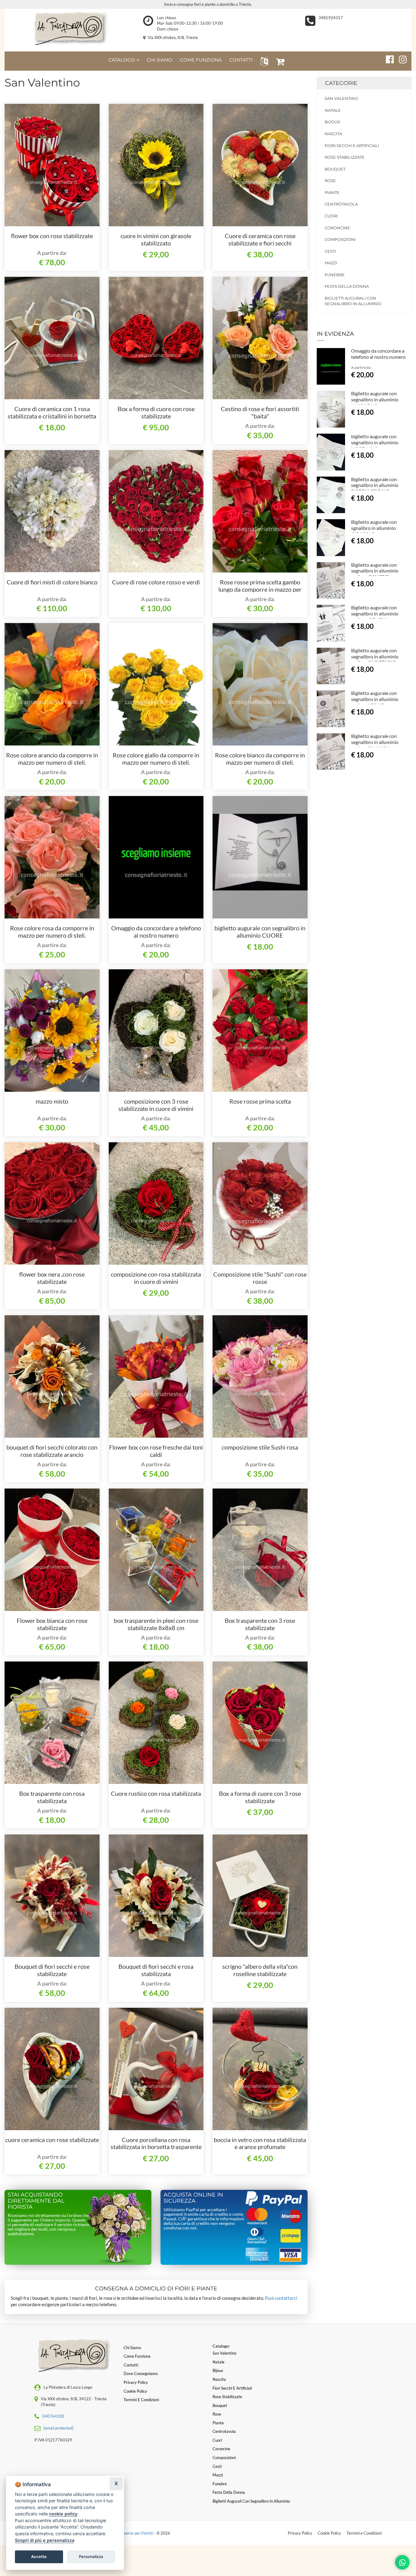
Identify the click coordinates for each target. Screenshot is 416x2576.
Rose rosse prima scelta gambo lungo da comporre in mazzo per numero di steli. (260, 589)
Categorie (341, 83)
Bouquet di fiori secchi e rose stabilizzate (52, 1970)
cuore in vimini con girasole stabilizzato (156, 239)
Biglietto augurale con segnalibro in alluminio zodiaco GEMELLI (375, 613)
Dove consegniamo (141, 2373)
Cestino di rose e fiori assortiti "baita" (260, 412)
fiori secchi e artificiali (352, 146)
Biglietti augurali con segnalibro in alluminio (353, 301)
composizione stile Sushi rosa (260, 1447)
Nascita (333, 134)
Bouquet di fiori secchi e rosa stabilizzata (156, 1970)
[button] (263, 61)
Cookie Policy (329, 2533)
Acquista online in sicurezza (193, 2198)
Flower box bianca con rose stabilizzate (52, 1624)
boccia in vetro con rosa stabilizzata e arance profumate (260, 2143)
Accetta (39, 2557)
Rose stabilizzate (345, 157)
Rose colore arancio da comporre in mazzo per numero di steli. (52, 759)
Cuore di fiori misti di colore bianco (52, 582)
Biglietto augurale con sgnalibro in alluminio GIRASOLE (374, 528)
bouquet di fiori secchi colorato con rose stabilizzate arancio (52, 1451)
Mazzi (331, 263)
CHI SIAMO (160, 60)
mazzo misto (52, 1101)
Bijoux (332, 122)
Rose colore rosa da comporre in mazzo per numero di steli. (52, 932)
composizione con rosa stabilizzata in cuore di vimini (156, 1278)
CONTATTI (241, 60)
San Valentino (341, 98)
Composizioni (340, 239)
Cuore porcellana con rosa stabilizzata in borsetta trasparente (156, 2143)
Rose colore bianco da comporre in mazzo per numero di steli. (260, 759)
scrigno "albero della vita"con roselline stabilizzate (260, 1970)
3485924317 (331, 18)
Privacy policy (136, 2382)
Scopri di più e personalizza (45, 2540)
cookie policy (63, 2514)
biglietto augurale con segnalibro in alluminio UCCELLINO (375, 442)
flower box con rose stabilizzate (52, 236)
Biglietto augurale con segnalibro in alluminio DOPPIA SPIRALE (375, 485)
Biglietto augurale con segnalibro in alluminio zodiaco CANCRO (375, 571)
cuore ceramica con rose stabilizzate (52, 2140)
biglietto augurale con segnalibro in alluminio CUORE (260, 932)
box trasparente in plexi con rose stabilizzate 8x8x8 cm (156, 1624)
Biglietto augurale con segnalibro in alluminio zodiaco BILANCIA (375, 742)
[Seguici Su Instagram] (400, 58)
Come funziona (137, 2356)
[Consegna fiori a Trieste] (69, 29)
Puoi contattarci (281, 2298)
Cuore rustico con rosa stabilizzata (156, 1793)
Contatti (131, 2365)
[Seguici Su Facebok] (387, 58)
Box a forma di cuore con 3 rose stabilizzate (260, 1797)
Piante (332, 192)
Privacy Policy (300, 2533)
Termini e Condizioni (364, 2533)
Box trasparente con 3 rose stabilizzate (260, 1624)
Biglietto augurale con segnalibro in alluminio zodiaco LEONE (375, 699)
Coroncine (337, 228)
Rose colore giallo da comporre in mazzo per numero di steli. (156, 759)
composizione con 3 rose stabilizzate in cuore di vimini (156, 1105)
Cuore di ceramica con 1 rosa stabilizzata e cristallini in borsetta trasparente (52, 416)
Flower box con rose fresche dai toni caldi (156, 1451)
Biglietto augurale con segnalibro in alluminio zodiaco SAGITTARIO (375, 656)
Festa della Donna (347, 286)
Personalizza (91, 2557)
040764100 (53, 2416)
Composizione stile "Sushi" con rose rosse (260, 1278)
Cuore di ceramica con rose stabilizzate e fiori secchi (260, 239)
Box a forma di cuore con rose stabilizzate (156, 412)
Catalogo (122, 60)
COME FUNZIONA (201, 60)
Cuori (331, 216)
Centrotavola (341, 204)
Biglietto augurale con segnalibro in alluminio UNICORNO (375, 399)
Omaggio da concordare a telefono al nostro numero (156, 932)
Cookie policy (135, 2391)
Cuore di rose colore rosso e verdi (156, 582)
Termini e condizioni (141, 2400)
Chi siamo (132, 2348)
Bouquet (335, 169)
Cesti (330, 251)
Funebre (335, 275)
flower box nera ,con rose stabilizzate (52, 1278)
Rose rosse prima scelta (260, 1101)
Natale (333, 110)
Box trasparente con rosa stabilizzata (52, 1797)
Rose (330, 181)
